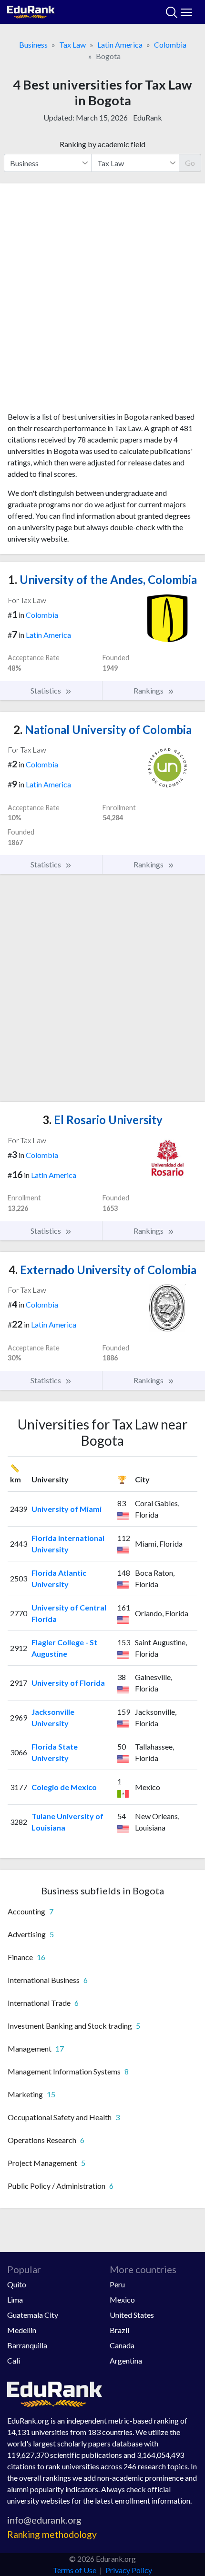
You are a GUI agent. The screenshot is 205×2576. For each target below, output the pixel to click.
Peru (117, 2284)
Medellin (22, 2330)
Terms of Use (75, 2570)
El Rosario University (102, 1120)
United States (132, 2315)
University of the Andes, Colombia (102, 579)
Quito (17, 2284)
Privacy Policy (129, 2570)
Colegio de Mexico (64, 1787)
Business (33, 45)
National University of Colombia (102, 730)
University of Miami (67, 1509)
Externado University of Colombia (102, 1270)
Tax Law (72, 45)
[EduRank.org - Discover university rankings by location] (31, 11)
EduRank (148, 117)
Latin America (120, 45)
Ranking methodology (52, 2534)
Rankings (149, 690)
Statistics (46, 690)
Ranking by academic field (102, 144)
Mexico (122, 2299)
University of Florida (68, 1683)
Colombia (170, 45)
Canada (122, 2345)
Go (190, 163)
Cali (14, 2360)
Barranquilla (27, 2345)
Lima (15, 2299)
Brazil (119, 2330)
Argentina (126, 2360)
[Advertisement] (102, 301)
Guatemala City (33, 2315)
